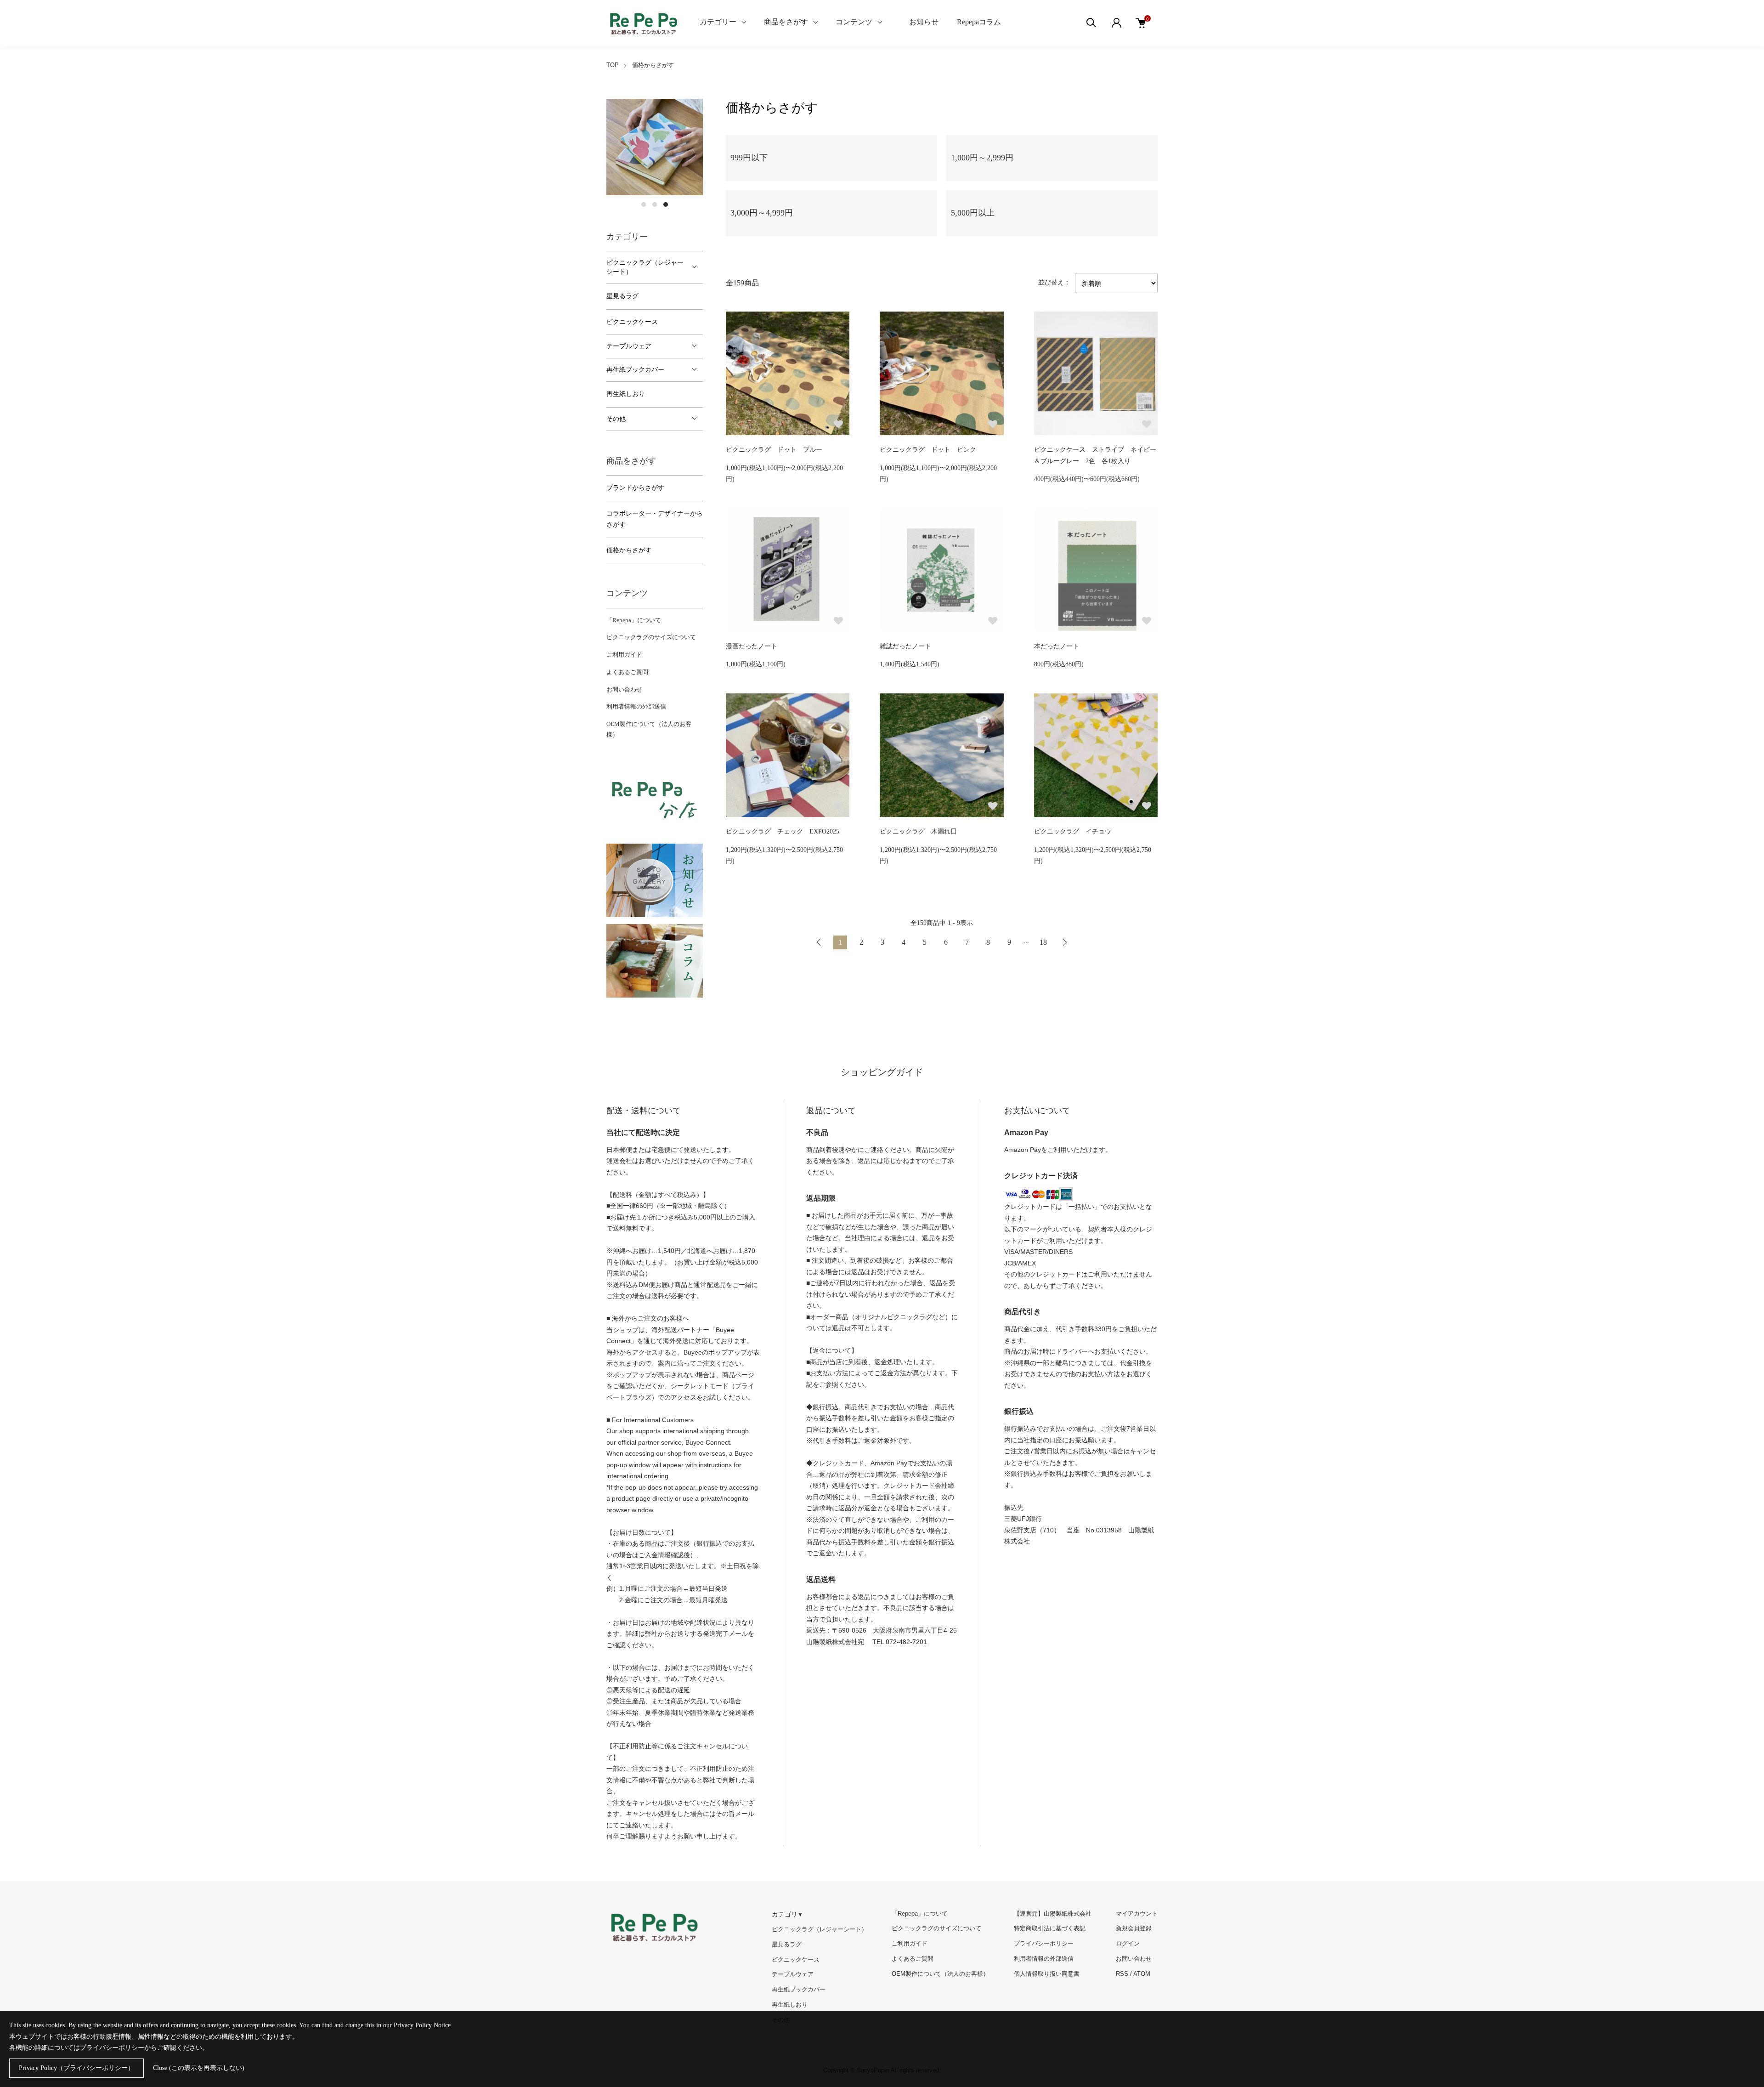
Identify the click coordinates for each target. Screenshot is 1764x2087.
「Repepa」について (634, 620)
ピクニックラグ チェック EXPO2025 (783, 831)
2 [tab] (655, 204)
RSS (1122, 1974)
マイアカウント (1137, 1914)
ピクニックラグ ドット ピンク (928, 450)
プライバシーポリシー (1044, 1943)
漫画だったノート (752, 646)
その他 (616, 419)
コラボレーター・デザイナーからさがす (655, 519)
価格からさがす (653, 65)
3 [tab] (666, 204)
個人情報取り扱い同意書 (1047, 1974)
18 (1043, 942)
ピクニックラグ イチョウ (1073, 831)
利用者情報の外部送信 (636, 706)
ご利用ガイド (624, 655)
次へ (1064, 942)
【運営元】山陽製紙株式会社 (1053, 1914)
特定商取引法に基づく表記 (1050, 1928)
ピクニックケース (632, 322)
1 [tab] (644, 204)
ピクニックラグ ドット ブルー (774, 450)
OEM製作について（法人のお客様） (940, 1974)
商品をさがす (786, 22)
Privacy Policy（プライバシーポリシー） (76, 2068)
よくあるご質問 (627, 672)
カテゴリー (718, 22)
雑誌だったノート (905, 646)
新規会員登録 (1134, 1928)
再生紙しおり (626, 394)
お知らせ (924, 22)
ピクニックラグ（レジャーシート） (645, 267)
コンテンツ (854, 22)
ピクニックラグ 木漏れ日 (918, 831)
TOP (613, 65)
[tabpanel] (655, 147)
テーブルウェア (629, 346)
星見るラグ (622, 296)
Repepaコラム (979, 22)
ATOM (1142, 1974)
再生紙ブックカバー (635, 370)
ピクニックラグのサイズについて (651, 637)
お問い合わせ (624, 689)
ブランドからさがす (635, 488)
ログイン (1128, 1943)
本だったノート (1057, 646)
